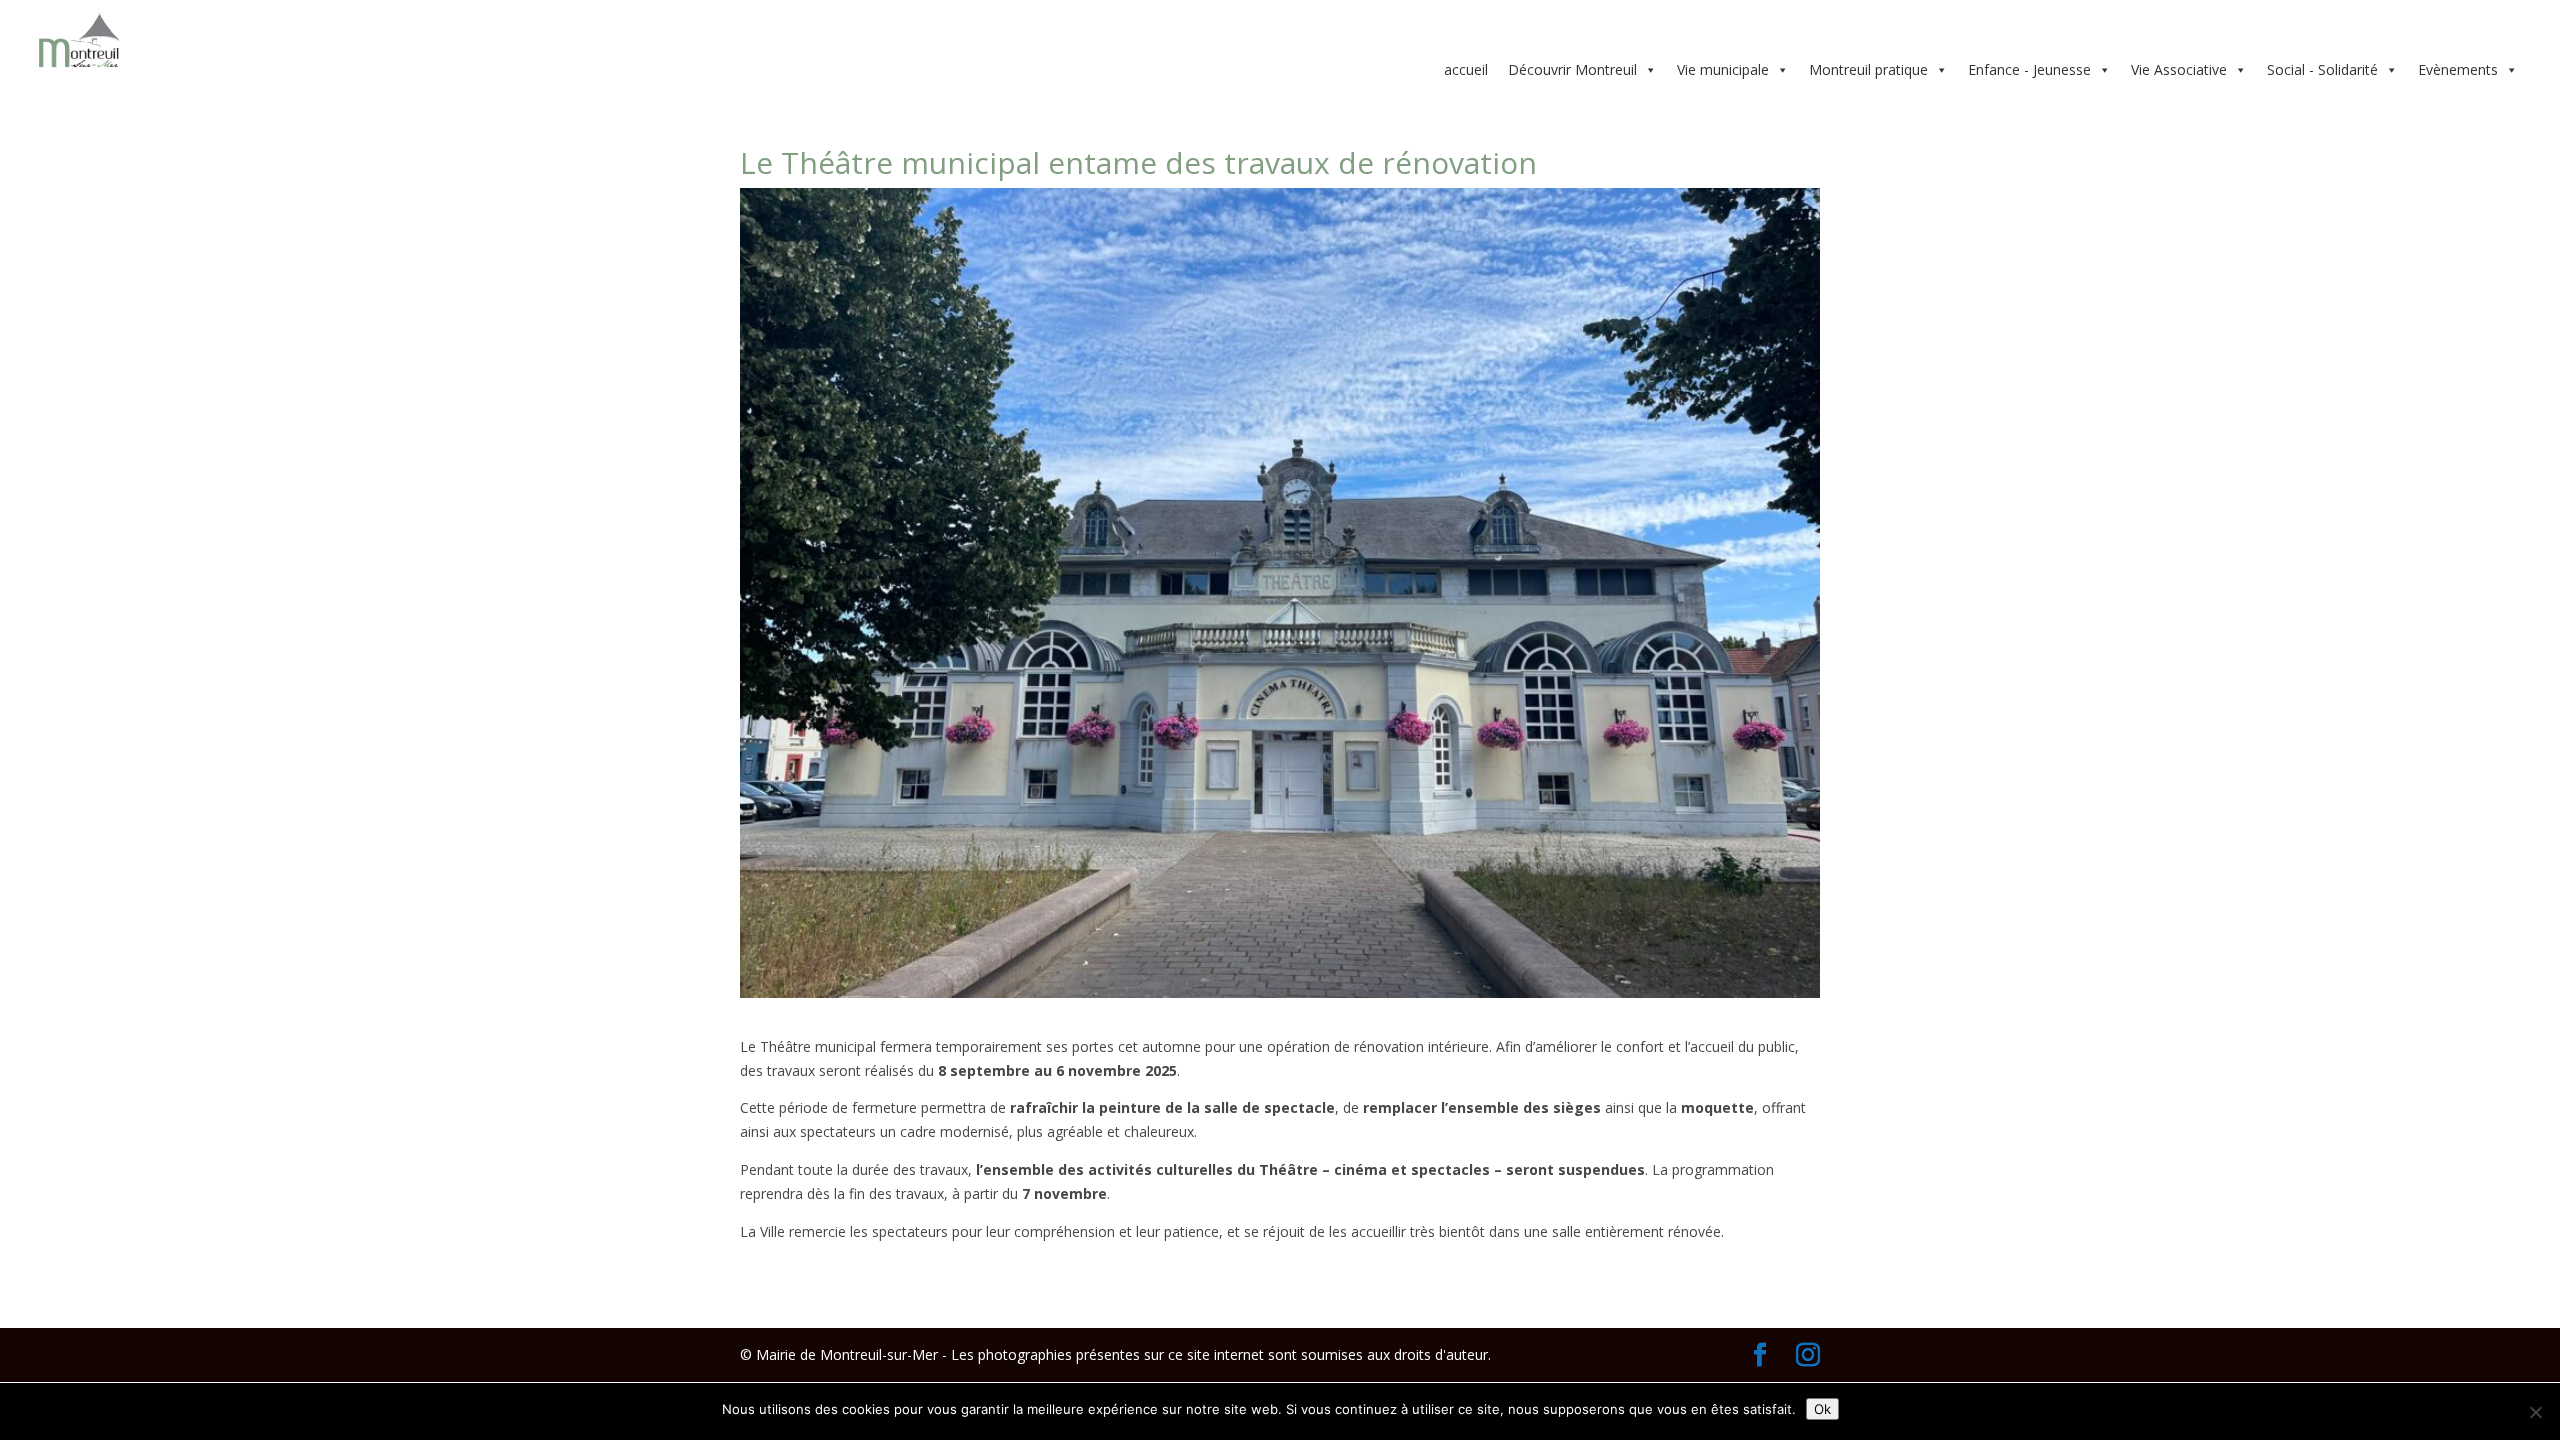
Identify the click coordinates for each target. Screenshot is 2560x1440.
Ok (1822, 1409)
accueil (1466, 69)
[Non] (2535, 1412)
